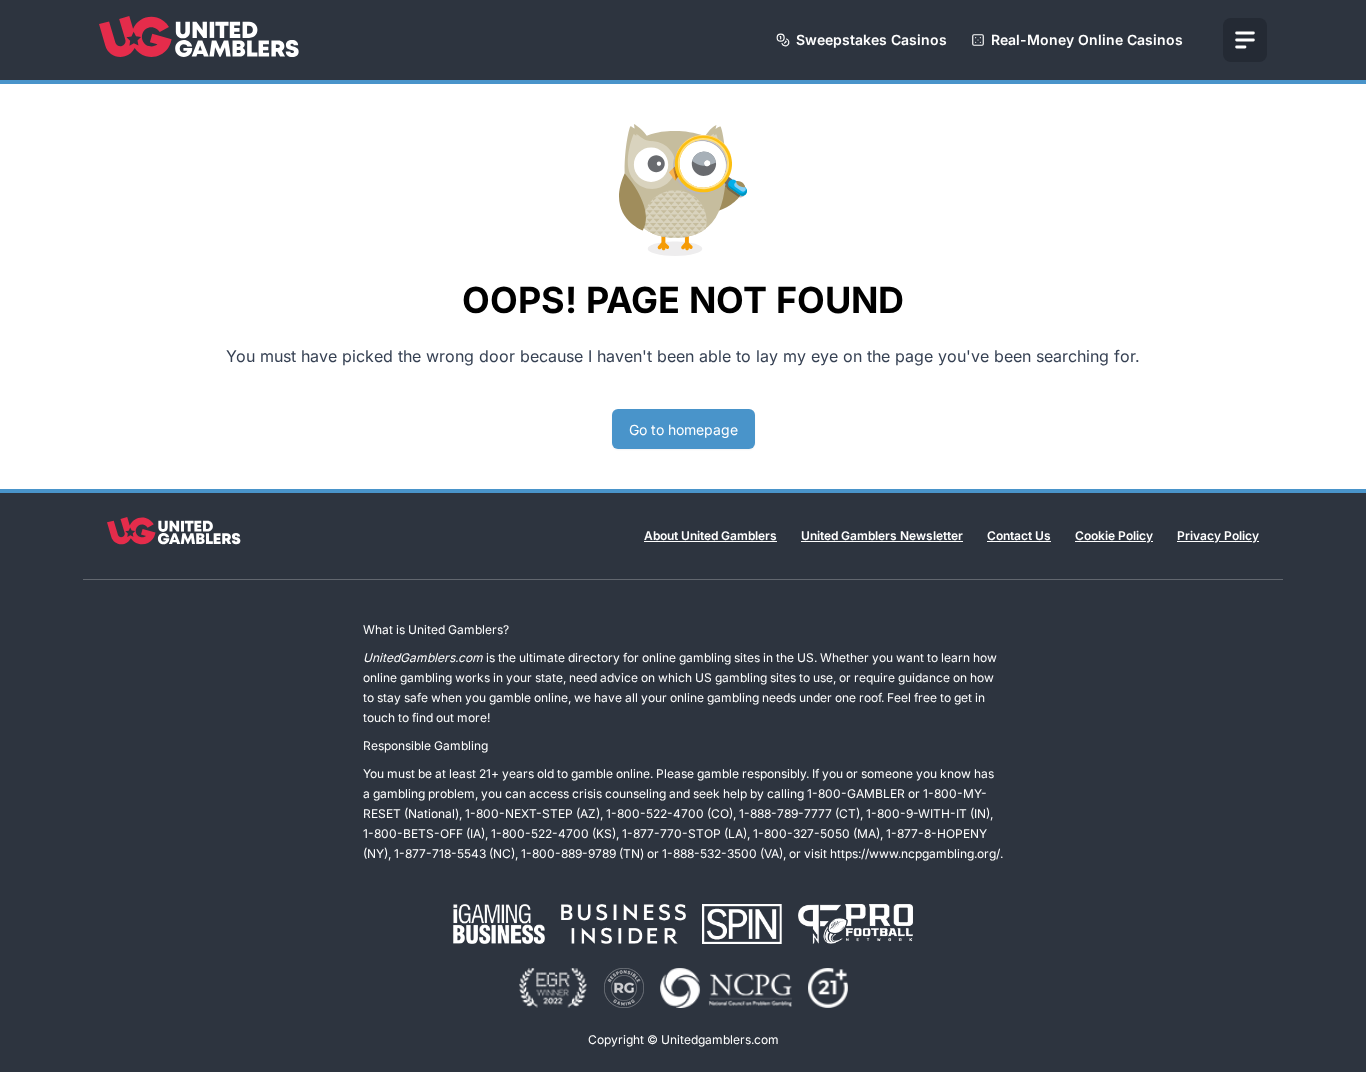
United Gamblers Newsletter (882, 535)
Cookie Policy (1114, 535)
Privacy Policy (1218, 535)
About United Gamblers (710, 535)
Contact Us (1019, 535)
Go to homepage (683, 429)
